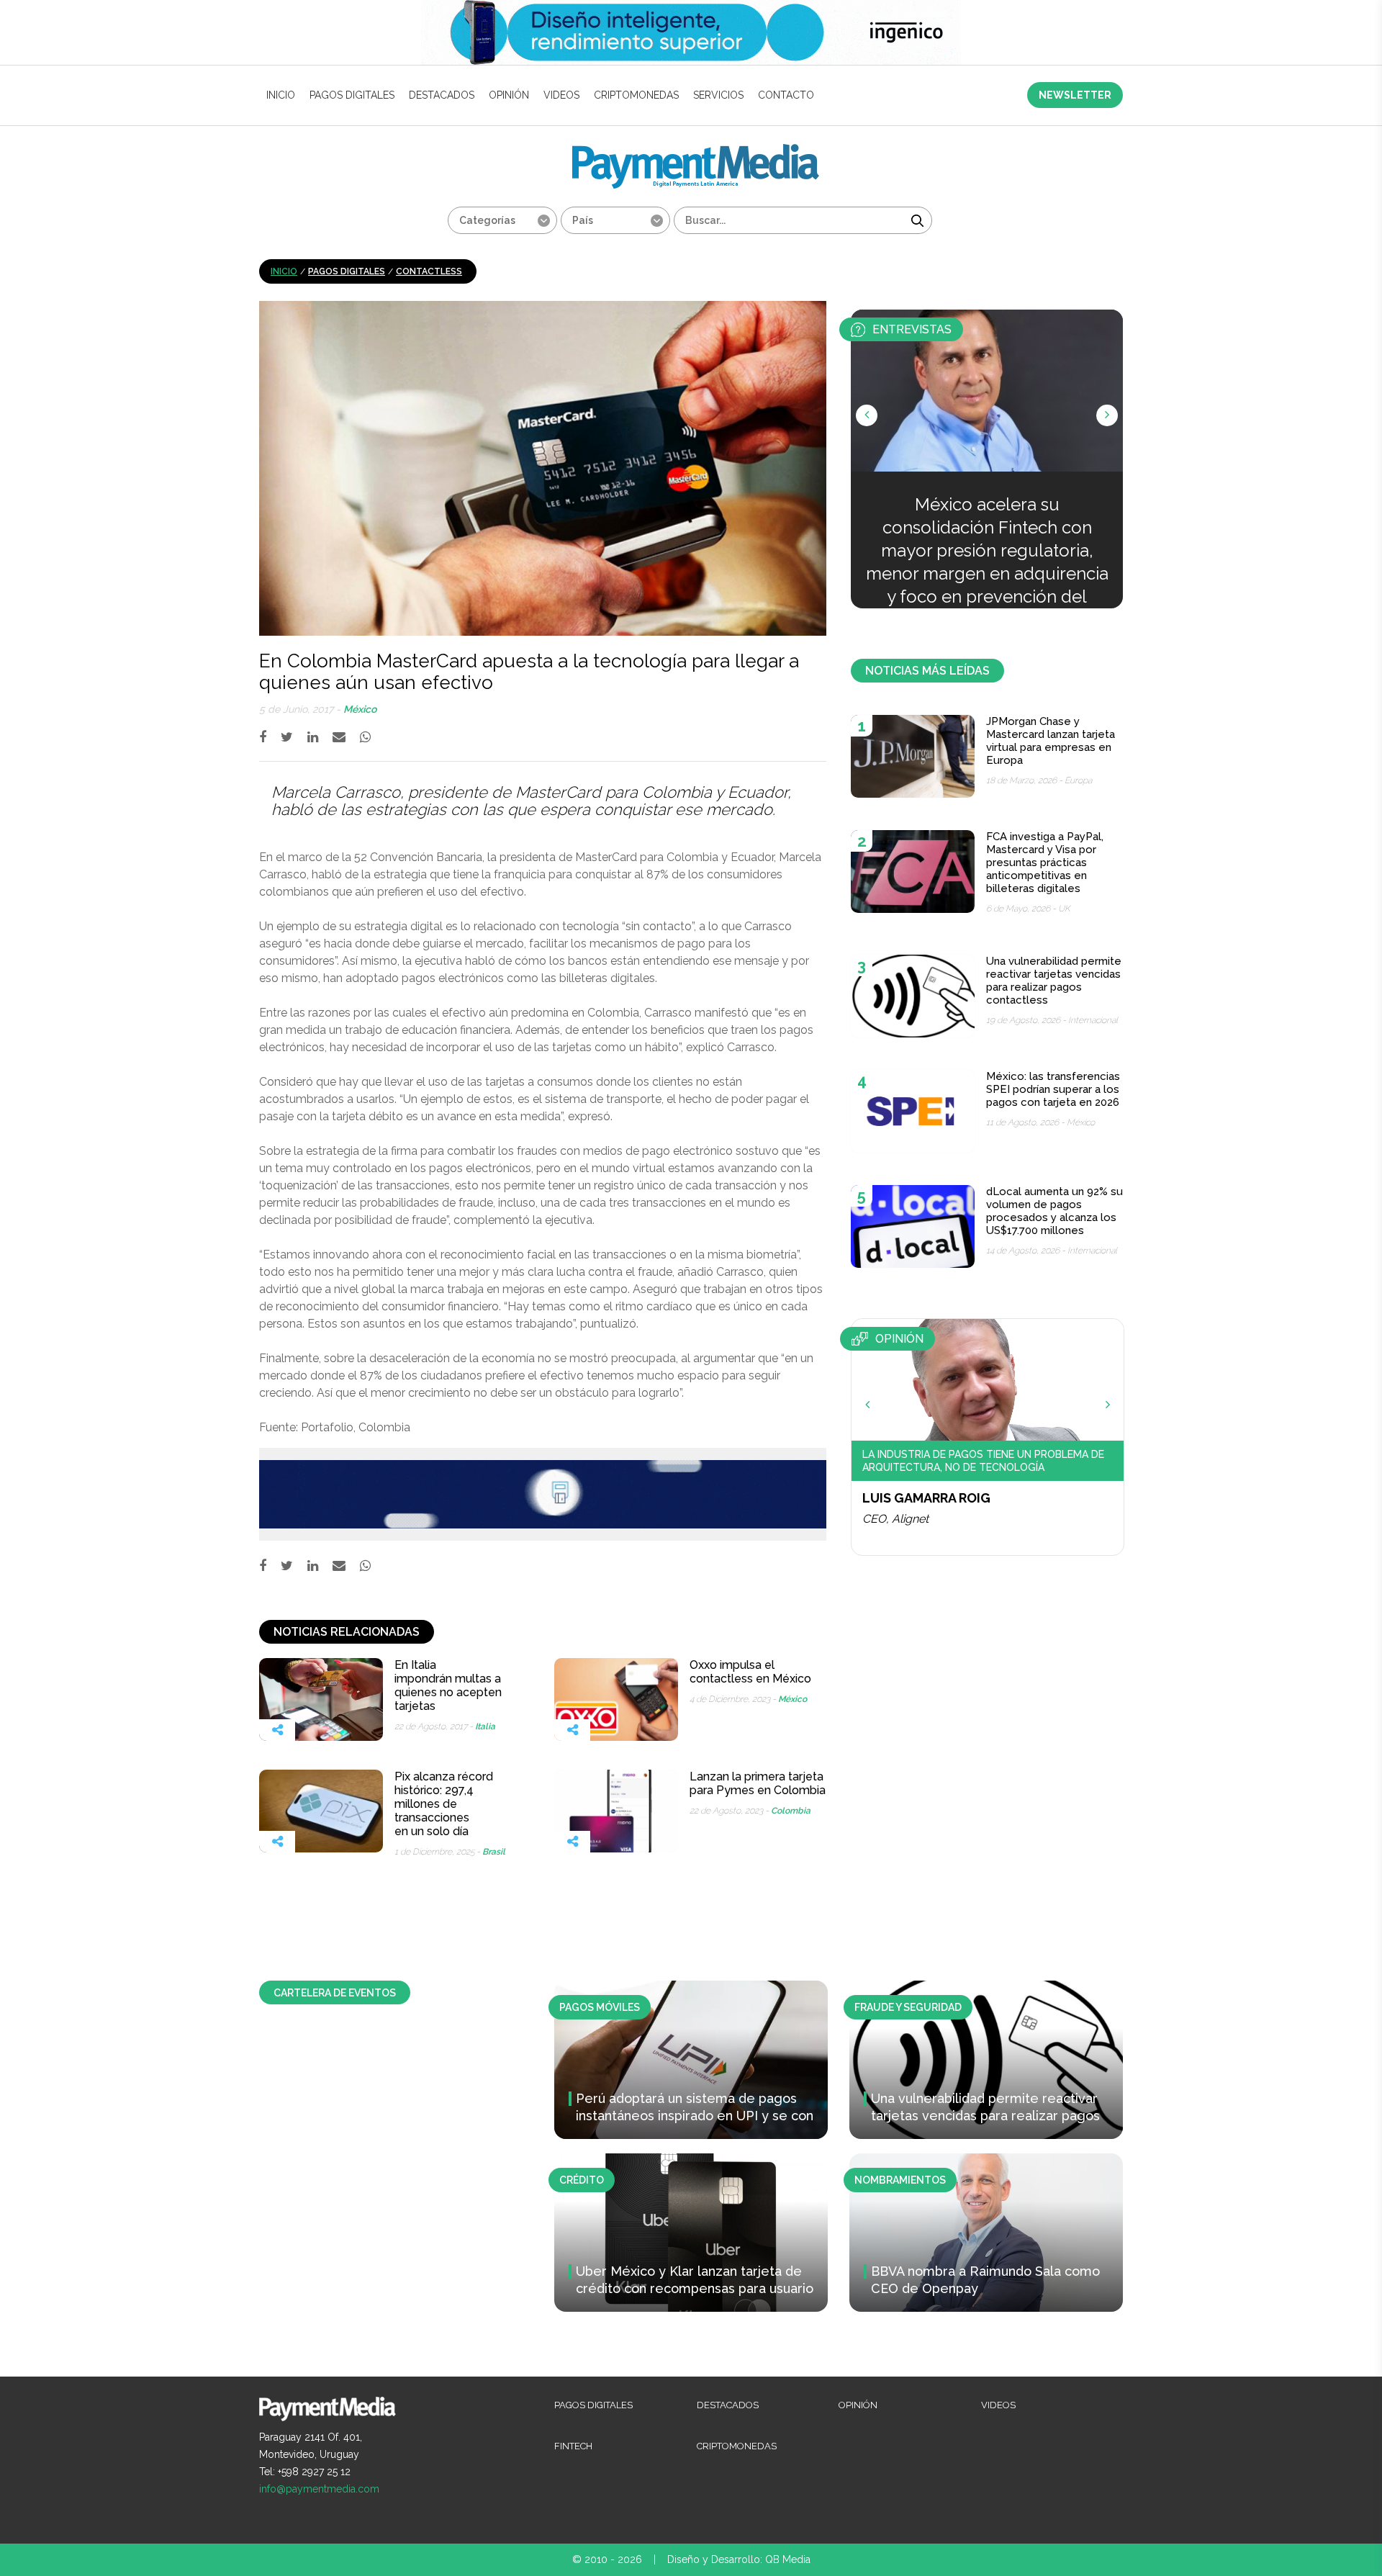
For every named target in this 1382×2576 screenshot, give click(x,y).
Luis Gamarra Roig (926, 1498)
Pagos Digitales (352, 95)
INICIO (281, 95)
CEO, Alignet (895, 1519)
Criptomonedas (636, 95)
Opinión (509, 95)
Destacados (442, 95)
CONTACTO (786, 95)
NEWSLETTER (1075, 95)
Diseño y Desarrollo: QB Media (739, 2559)
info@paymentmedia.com (319, 2489)
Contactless (429, 271)
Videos (561, 95)
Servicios (718, 95)
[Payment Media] (696, 150)
